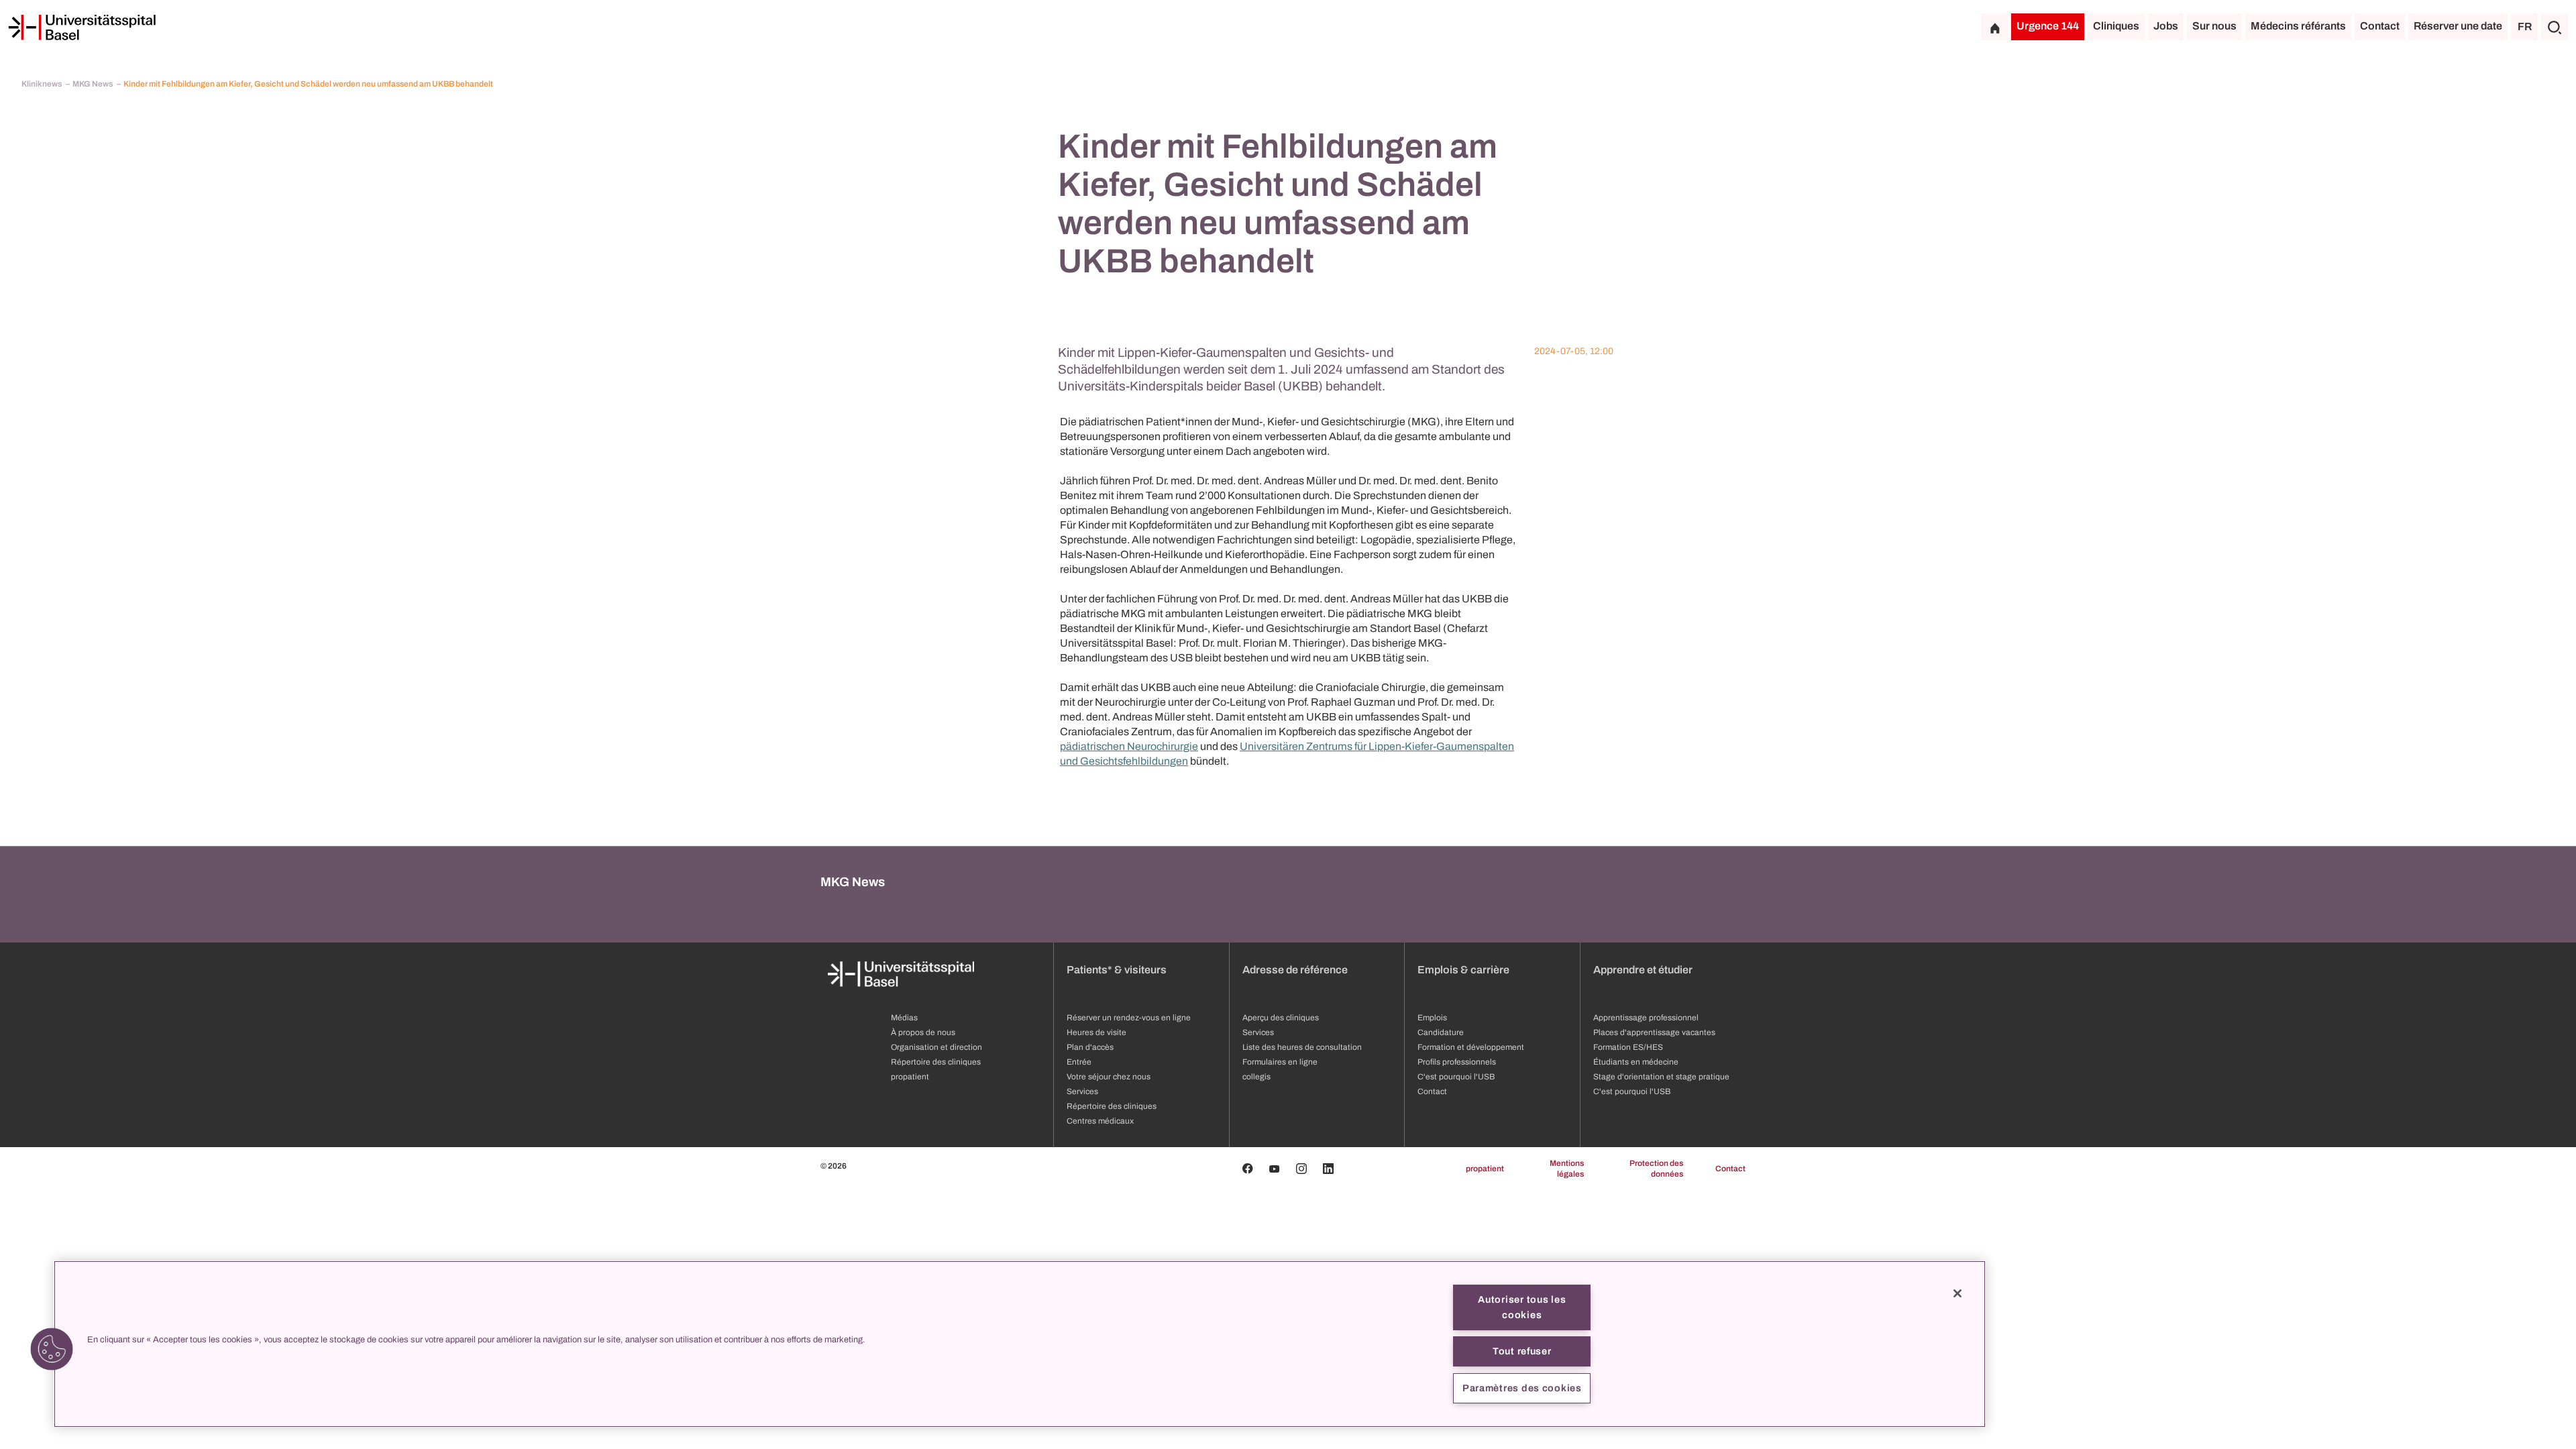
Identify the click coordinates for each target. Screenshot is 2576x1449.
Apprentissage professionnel (1646, 1018)
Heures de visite (1096, 1032)
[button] (52, 1349)
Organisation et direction (936, 1047)
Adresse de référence (1295, 970)
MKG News (93, 84)
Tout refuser (1522, 1351)
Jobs (2166, 26)
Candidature (1441, 1032)
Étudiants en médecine (1636, 1062)
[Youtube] (1275, 1169)
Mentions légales (1567, 1169)
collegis (1256, 1077)
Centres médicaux (1100, 1121)
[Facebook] (1248, 1169)
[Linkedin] (1328, 1169)
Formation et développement (1471, 1047)
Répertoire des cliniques (936, 1062)
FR (2525, 26)
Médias (904, 1018)
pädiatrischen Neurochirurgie (1129, 746)
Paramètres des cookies (1522, 1388)
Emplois (1432, 1018)
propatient (910, 1077)
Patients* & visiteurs (1117, 970)
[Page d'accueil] (82, 28)
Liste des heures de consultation (1302, 1047)
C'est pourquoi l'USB (1456, 1077)
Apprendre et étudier (1643, 970)
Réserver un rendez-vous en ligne (1129, 1018)
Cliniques (2116, 26)
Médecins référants (2298, 26)
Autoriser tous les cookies (1522, 1307)
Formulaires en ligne (1280, 1062)
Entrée (1079, 1062)
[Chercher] (2555, 27)
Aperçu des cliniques (1281, 1018)
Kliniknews (42, 84)
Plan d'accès (1090, 1047)
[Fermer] (1957, 1293)
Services (1082, 1091)
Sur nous (2214, 26)
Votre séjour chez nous (1109, 1077)
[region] (1020, 1344)
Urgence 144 (2048, 26)
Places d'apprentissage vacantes (1654, 1032)
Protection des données (1656, 1169)
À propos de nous (923, 1032)
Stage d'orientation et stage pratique (1661, 1077)
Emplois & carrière (1463, 970)
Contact (2380, 26)
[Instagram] (1301, 1169)
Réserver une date (2458, 26)
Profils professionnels (1457, 1062)
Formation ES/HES (1628, 1047)
